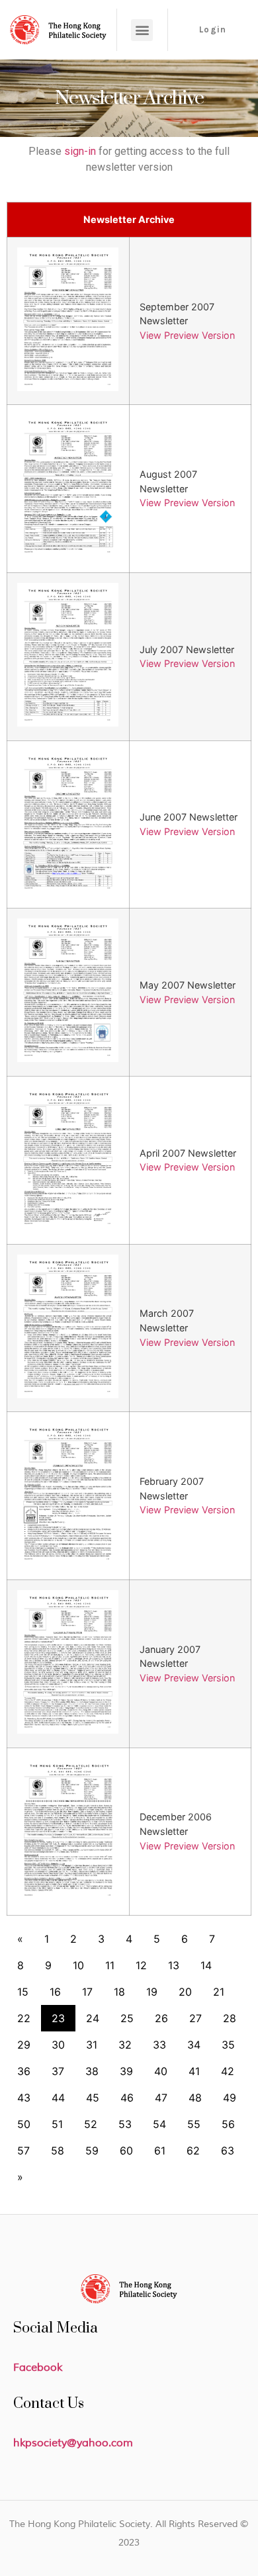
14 (206, 1965)
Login (213, 29)
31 (92, 2045)
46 (127, 2098)
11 (110, 1965)
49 (230, 2098)
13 (174, 1965)
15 (23, 1992)
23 (58, 2018)
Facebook (38, 2368)
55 (194, 2124)
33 (159, 2045)
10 (78, 1965)
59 (92, 2151)
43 (24, 2098)
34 (194, 2045)
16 (55, 1992)
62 (193, 2151)
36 (24, 2071)
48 (195, 2098)
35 (228, 2045)
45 (93, 2098)
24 (93, 2018)
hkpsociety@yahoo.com (73, 2443)
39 (126, 2071)
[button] (142, 30)
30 (58, 2045)
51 (57, 2124)
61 (160, 2151)
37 (58, 2071)
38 (92, 2071)
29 (24, 2045)
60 (126, 2151)
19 (152, 1992)
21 (219, 1992)
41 (194, 2071)
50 (24, 2124)
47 (161, 2098)
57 (23, 2151)
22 (24, 2018)
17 (87, 1992)
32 (125, 2045)
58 (58, 2151)
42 (228, 2071)
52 (91, 2124)
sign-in (80, 151)
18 (119, 1992)
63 (228, 2151)
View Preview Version (187, 335)
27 (195, 2018)
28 (230, 2018)
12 (141, 1965)
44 (58, 2098)
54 (159, 2124)
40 (161, 2071)
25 (127, 2018)
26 (161, 2018)
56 (228, 2124)
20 (185, 1992)
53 (125, 2124)
